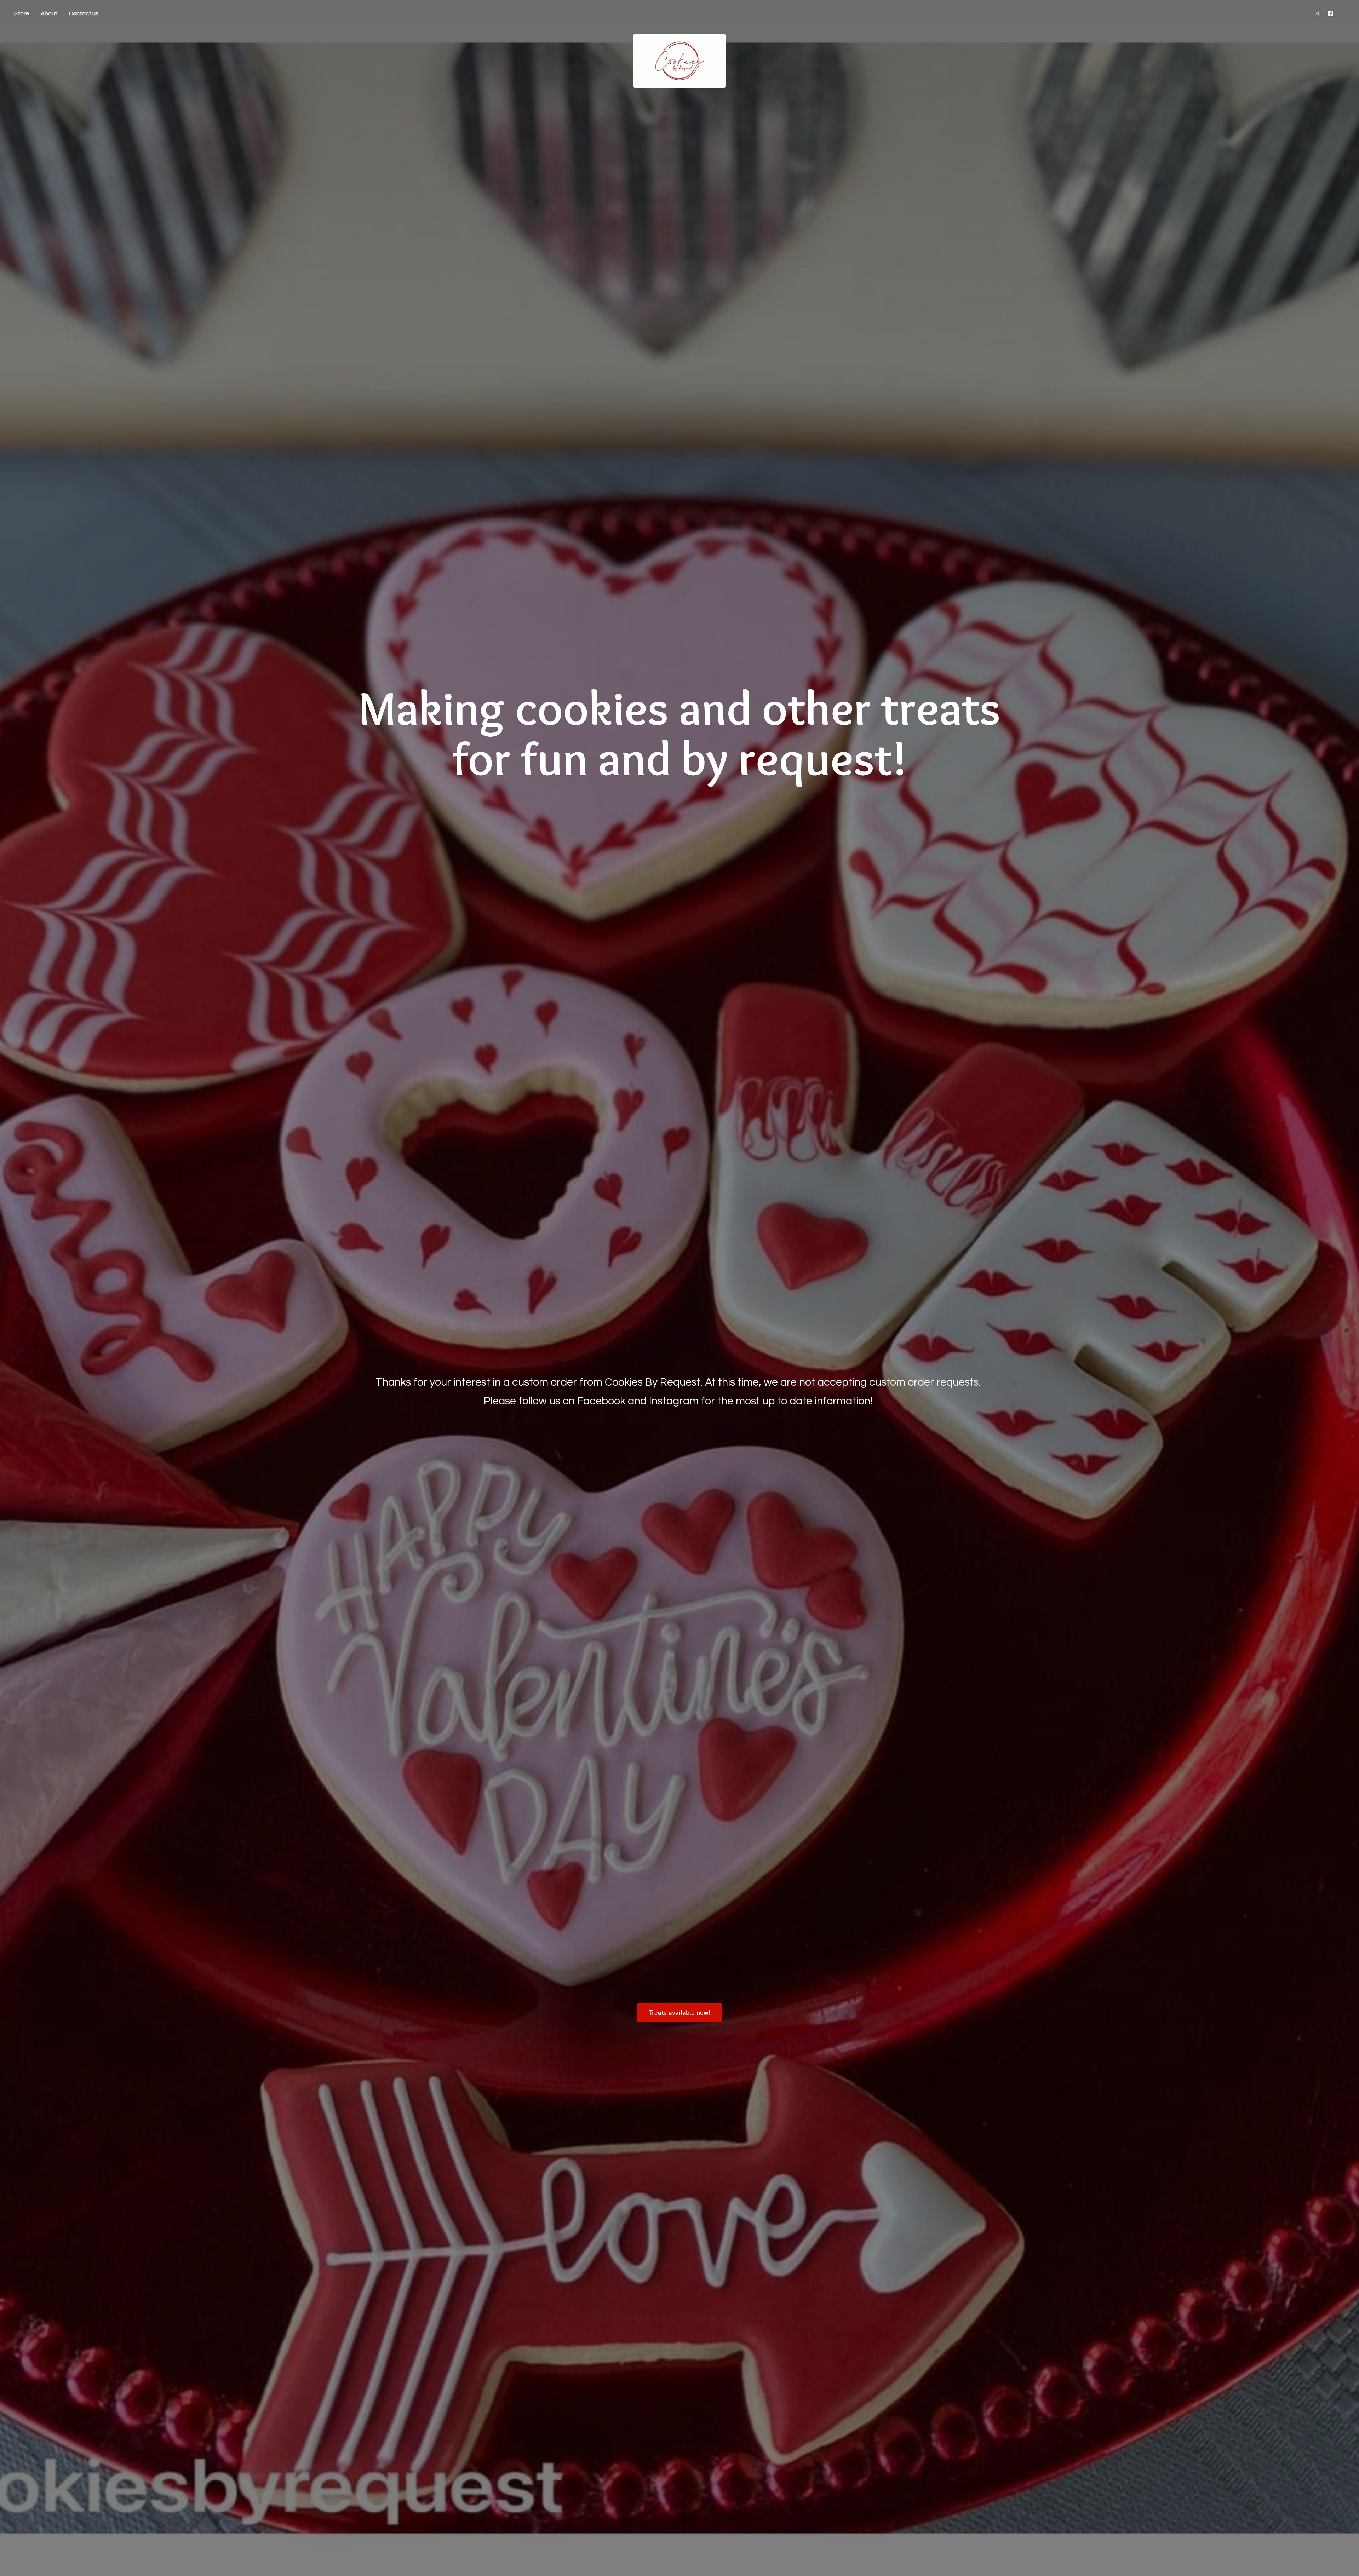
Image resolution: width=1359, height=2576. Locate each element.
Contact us (84, 13)
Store (22, 13)
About (49, 13)
